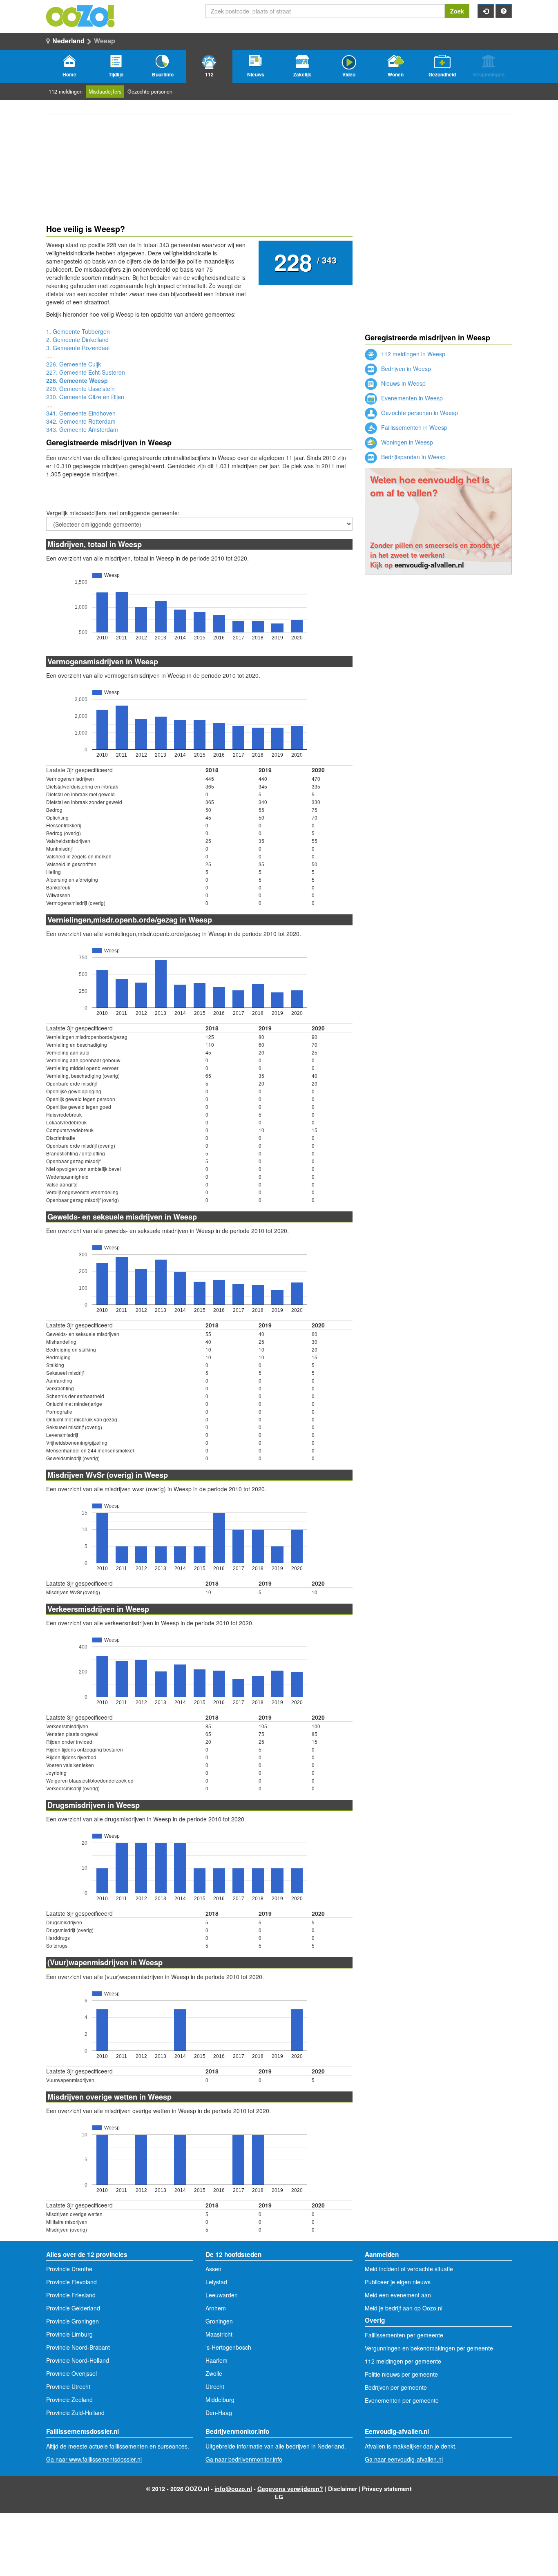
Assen (213, 2269)
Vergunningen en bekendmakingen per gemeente (429, 2348)
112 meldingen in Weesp (412, 354)
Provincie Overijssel (71, 2373)
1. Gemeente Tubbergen (78, 331)
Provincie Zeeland (69, 2400)
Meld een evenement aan (398, 2295)
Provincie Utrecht (68, 2386)
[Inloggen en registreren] (486, 11)
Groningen (219, 2321)
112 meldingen (66, 92)
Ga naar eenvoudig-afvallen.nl (404, 2459)
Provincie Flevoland (71, 2282)
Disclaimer (343, 2489)
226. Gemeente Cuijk (74, 364)
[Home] (81, 15)
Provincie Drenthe (69, 2269)
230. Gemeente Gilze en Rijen (85, 397)
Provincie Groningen (73, 2321)
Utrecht (215, 2386)
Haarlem (217, 2360)
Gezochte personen (150, 92)
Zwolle (214, 2373)
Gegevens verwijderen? (290, 2489)
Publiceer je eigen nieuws (398, 2282)
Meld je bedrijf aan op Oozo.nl (404, 2308)
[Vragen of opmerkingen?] (504, 11)
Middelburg (220, 2400)
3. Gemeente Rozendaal (78, 348)
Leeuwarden (222, 2295)
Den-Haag (219, 2413)
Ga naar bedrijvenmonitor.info (244, 2459)
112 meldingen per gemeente (403, 2361)
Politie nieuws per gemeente (401, 2374)
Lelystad (216, 2282)
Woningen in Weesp (406, 442)
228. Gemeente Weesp (77, 380)
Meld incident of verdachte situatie (409, 2269)
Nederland (68, 41)
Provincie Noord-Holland (78, 2360)
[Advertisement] (438, 636)
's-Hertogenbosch (228, 2347)
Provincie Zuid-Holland (75, 2413)
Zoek (457, 11)
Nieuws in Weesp (403, 383)
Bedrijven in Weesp (405, 369)
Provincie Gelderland (73, 2308)
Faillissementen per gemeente (404, 2335)
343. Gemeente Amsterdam (82, 429)
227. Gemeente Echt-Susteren (86, 372)
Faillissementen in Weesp (413, 427)
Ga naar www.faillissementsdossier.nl (94, 2459)
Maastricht (219, 2334)
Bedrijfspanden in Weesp (413, 457)
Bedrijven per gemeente (396, 2387)
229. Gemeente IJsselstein (80, 389)
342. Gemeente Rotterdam (81, 421)
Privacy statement (387, 2489)
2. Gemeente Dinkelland (77, 340)
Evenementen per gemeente (402, 2400)
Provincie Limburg (69, 2334)
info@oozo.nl (233, 2489)
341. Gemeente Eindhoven (81, 413)
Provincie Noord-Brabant (78, 2347)
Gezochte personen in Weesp (419, 413)
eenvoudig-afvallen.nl (429, 565)
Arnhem (216, 2308)
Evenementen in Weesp (411, 398)
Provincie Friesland (71, 2295)
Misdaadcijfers (105, 92)
